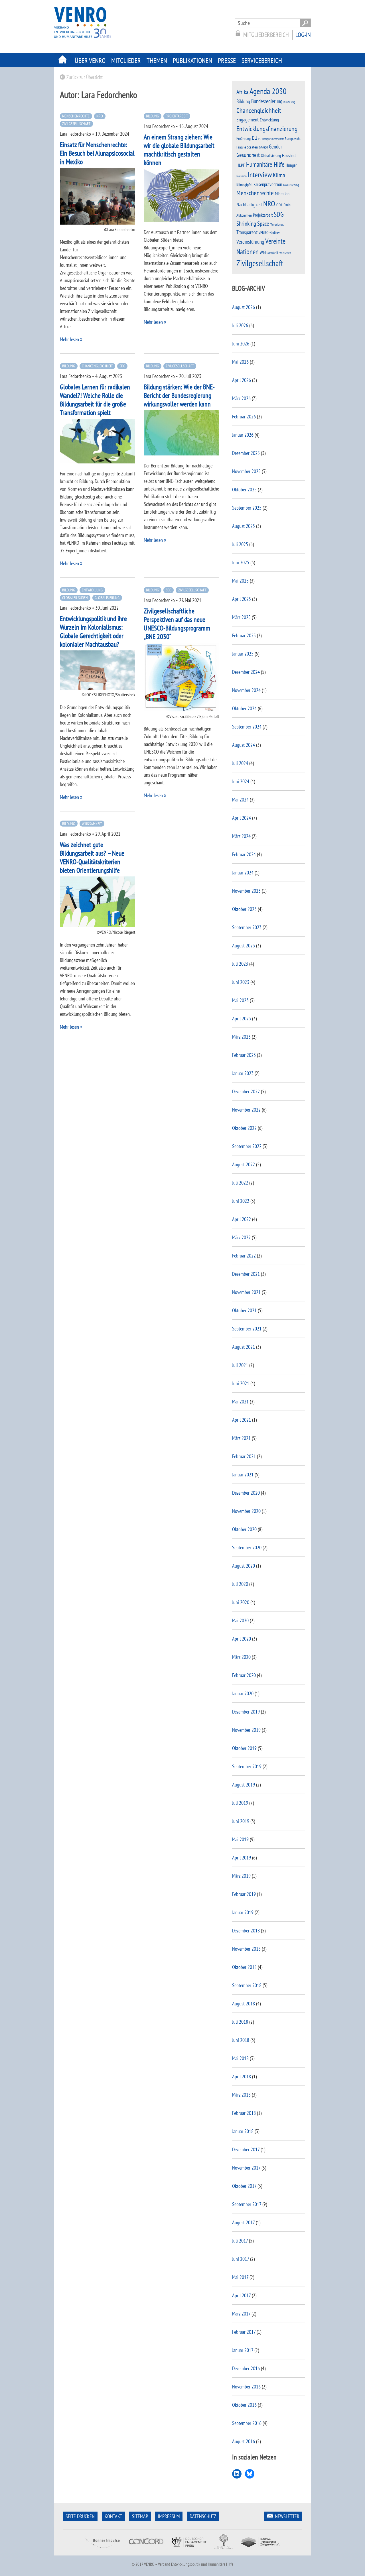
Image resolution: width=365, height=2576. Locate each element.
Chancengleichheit (97, 366)
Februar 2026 (244, 417)
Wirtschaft (285, 253)
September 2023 (247, 927)
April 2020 (242, 1639)
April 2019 (242, 1858)
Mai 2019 (240, 1839)
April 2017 (241, 2295)
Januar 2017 (243, 2350)
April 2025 (242, 599)
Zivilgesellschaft (76, 124)
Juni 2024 (241, 781)
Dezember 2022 (246, 1091)
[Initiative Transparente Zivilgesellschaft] (261, 2552)
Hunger (291, 165)
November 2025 (246, 471)
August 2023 (244, 946)
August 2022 (244, 1164)
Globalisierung (107, 598)
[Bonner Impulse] (102, 2552)
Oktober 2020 (244, 1529)
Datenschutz (203, 2516)
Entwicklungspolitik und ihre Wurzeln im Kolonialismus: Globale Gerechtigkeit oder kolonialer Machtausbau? (93, 631)
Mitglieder (126, 61)
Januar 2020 (243, 1693)
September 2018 (247, 1985)
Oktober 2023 (244, 909)
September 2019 (247, 1766)
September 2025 (247, 508)
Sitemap (140, 2516)
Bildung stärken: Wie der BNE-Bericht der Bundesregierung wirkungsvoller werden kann (179, 395)
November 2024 (246, 690)
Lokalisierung (291, 185)
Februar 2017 (244, 2332)
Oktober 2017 (244, 2186)
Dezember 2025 (246, 453)
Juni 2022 (241, 1201)
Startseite (63, 60)
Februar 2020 (244, 1675)
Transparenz (247, 232)
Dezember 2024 (246, 672)
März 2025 (241, 617)
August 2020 (244, 1566)
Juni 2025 (241, 562)
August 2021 (244, 1347)
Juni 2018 (241, 2040)
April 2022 (242, 1219)
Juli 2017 (240, 2241)
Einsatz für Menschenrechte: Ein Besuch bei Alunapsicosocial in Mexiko (97, 153)
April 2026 (242, 380)
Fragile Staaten (247, 147)
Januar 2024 (243, 873)
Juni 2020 (241, 1602)
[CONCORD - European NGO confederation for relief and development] (145, 2552)
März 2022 (241, 1237)
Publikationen (192, 61)
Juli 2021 (240, 1365)
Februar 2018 (244, 2113)
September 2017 (247, 2204)
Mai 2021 (240, 1402)
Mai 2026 (240, 362)
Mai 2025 (240, 581)
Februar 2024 (244, 854)
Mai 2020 (240, 1620)
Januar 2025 (243, 654)
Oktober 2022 (244, 1128)
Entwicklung (92, 590)
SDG (122, 366)
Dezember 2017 (246, 2149)
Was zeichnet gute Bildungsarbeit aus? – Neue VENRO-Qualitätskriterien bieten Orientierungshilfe (92, 857)
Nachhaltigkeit (249, 205)
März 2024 (241, 836)
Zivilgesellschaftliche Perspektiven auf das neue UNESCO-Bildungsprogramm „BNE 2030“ (177, 624)
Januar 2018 (243, 2131)
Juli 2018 (240, 2022)
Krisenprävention (268, 184)
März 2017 (241, 2314)
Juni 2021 (241, 1383)
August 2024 (244, 745)
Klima (279, 175)
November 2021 (246, 1292)
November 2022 (246, 1110)
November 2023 (246, 891)
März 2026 (241, 398)
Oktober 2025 (244, 490)
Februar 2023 (244, 1055)
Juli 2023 (240, 964)
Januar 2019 (243, 1912)
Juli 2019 (240, 1803)
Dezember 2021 (246, 1274)
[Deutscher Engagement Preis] (189, 2552)
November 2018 (246, 1949)
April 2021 (242, 1420)
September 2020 (247, 1548)
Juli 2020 (240, 1584)
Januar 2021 (243, 1475)
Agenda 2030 (268, 91)
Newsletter (287, 2516)
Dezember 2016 (246, 2368)
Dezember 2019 (246, 1712)
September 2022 (247, 1146)
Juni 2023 (241, 982)
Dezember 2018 (246, 1931)
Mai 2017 (240, 2277)
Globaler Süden (75, 598)
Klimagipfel (244, 185)
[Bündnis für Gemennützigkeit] (224, 2552)
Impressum (169, 2516)
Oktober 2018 (244, 1967)
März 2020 (241, 1657)
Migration (282, 194)
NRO (100, 116)
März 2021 (241, 1438)
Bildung (152, 116)
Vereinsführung (250, 242)
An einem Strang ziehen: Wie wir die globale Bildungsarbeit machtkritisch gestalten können (179, 150)
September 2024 (247, 727)
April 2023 (242, 1019)
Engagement (248, 120)
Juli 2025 (240, 544)
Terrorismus (277, 224)
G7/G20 (263, 147)
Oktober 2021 (244, 1310)
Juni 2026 (241, 344)
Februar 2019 (244, 1894)
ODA (279, 205)
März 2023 (241, 1037)
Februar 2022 (244, 1256)
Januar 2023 (243, 1073)
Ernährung (244, 138)
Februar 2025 (244, 635)
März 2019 (241, 1876)
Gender (275, 146)
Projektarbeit (177, 116)
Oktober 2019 (244, 1748)
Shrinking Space (253, 224)
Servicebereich (262, 61)
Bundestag (289, 102)
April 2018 (242, 2077)
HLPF (241, 165)
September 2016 (247, 2423)
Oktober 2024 (244, 708)
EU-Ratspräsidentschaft (271, 139)
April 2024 (242, 818)
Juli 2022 (240, 1183)
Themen (157, 61)
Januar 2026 (243, 435)
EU (255, 138)
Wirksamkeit (92, 824)
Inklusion (242, 176)
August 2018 (244, 2004)
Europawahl (293, 139)
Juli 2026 (240, 325)
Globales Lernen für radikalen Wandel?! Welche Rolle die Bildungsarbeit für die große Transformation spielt (95, 400)
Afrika (242, 92)
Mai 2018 (240, 2058)
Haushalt (289, 155)
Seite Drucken (80, 2516)
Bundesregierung (267, 101)
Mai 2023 (240, 1000)
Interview (260, 175)
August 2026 (244, 307)
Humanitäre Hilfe (265, 164)
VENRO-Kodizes (269, 233)
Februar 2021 (244, 1456)
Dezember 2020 (246, 1493)
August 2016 (244, 2441)
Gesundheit (248, 155)
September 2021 (247, 1329)
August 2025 (244, 526)
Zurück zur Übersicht (85, 77)
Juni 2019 (241, 1821)
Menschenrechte (76, 116)
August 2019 (244, 1785)
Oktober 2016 (244, 2405)
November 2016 (246, 2387)
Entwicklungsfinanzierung (267, 129)
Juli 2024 (240, 763)
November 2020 (246, 1511)
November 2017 (246, 2168)
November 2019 (246, 1730)
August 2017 (243, 2222)
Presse (227, 61)
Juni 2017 (241, 2259)
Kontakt (113, 2516)
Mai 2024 (240, 800)
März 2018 (241, 2095)
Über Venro (90, 61)
